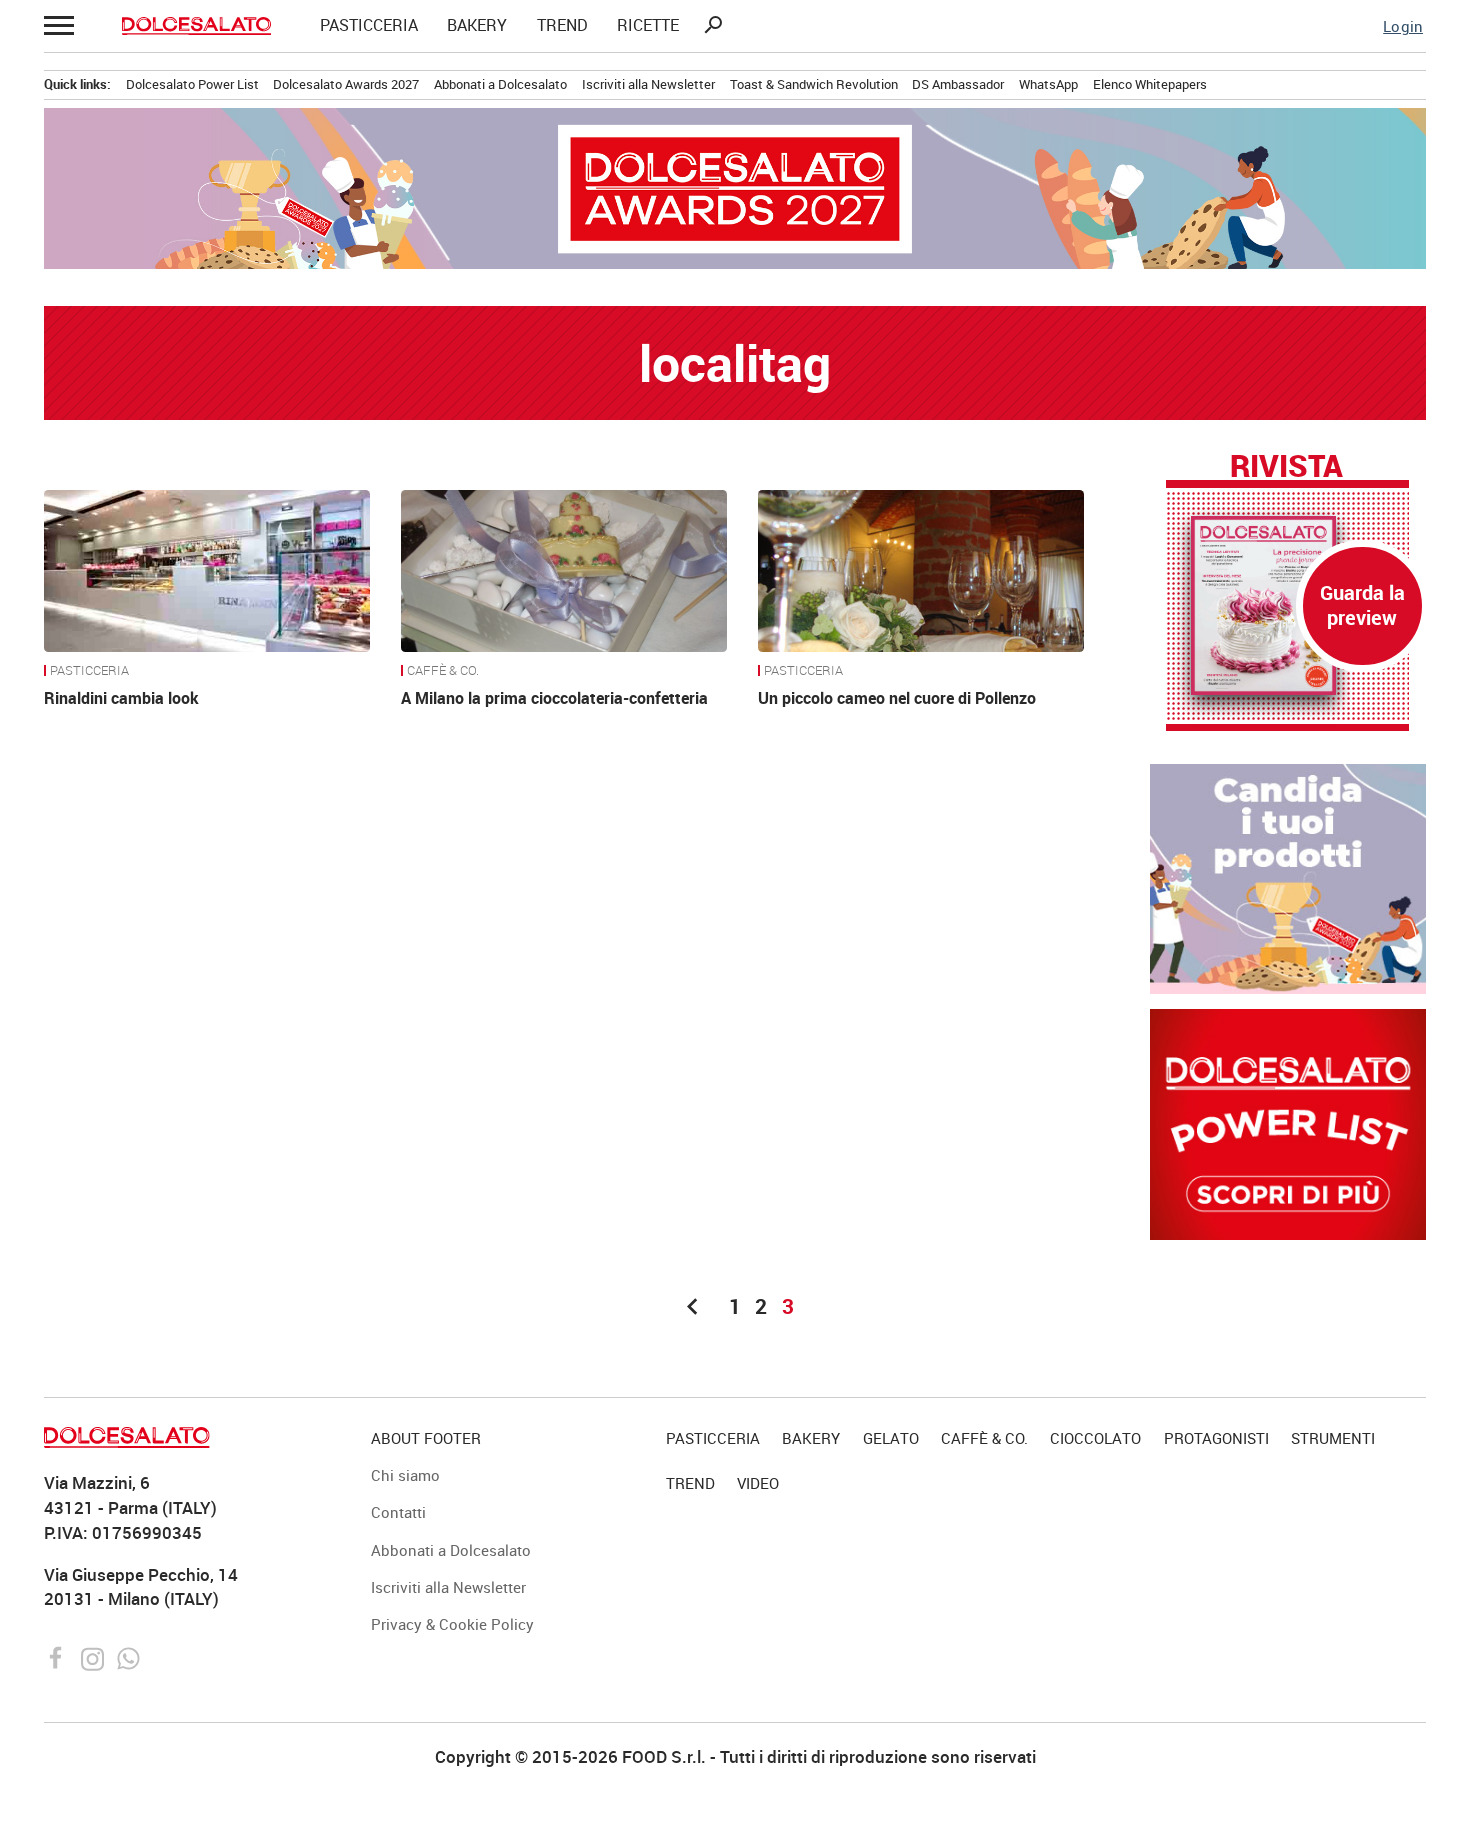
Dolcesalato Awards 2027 (346, 84)
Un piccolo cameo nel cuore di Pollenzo (897, 698)
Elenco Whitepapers (1150, 84)
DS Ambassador (958, 84)
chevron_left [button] (692, 1306)
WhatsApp (1048, 84)
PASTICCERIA (369, 26)
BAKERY (477, 26)
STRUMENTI (1333, 1438)
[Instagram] (94, 1656)
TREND (562, 26)
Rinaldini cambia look (121, 698)
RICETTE (648, 26)
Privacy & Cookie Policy (452, 1624)
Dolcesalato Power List (192, 84)
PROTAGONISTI (1216, 1438)
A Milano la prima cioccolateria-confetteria (554, 698)
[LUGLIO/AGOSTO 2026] (1288, 605)
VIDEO (758, 1483)
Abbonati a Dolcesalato (500, 84)
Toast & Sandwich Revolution (814, 84)
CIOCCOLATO (1095, 1438)
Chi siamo (405, 1475)
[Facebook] (58, 1656)
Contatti (398, 1512)
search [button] (713, 25)
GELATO (891, 1438)
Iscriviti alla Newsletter (648, 84)
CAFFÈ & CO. (443, 670)
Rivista (1286, 465)
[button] (58, 25)
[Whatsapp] (128, 1656)
